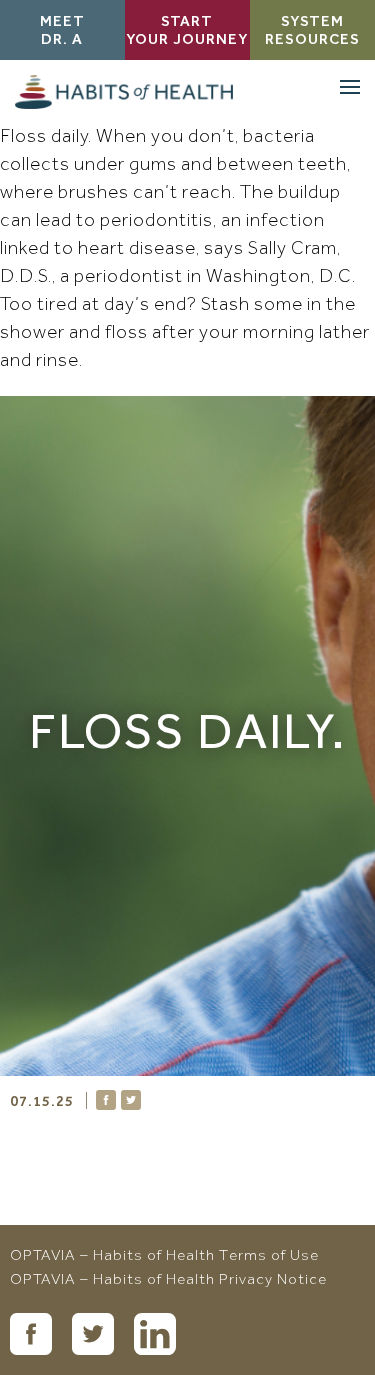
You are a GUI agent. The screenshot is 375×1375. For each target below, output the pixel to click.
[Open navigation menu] (350, 87)
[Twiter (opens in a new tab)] (93, 1334)
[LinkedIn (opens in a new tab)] (155, 1334)
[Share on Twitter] (131, 1100)
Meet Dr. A (62, 32)
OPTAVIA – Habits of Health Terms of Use (164, 1257)
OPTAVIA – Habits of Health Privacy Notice (168, 1281)
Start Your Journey (187, 32)
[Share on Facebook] (106, 1100)
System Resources (312, 32)
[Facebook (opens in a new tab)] (31, 1334)
